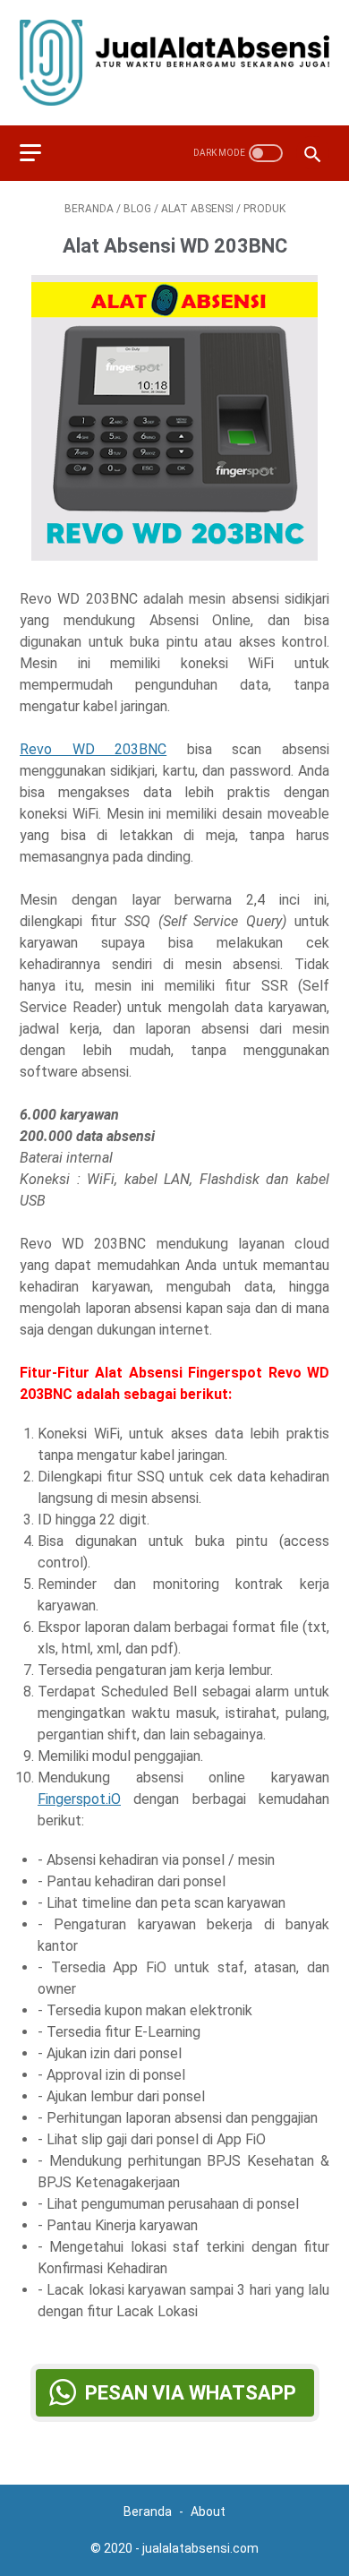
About (208, 2512)
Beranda (149, 2512)
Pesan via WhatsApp (191, 2393)
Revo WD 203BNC (93, 749)
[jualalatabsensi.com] (174, 63)
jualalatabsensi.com (200, 2548)
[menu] (41, 153)
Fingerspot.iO (79, 1799)
